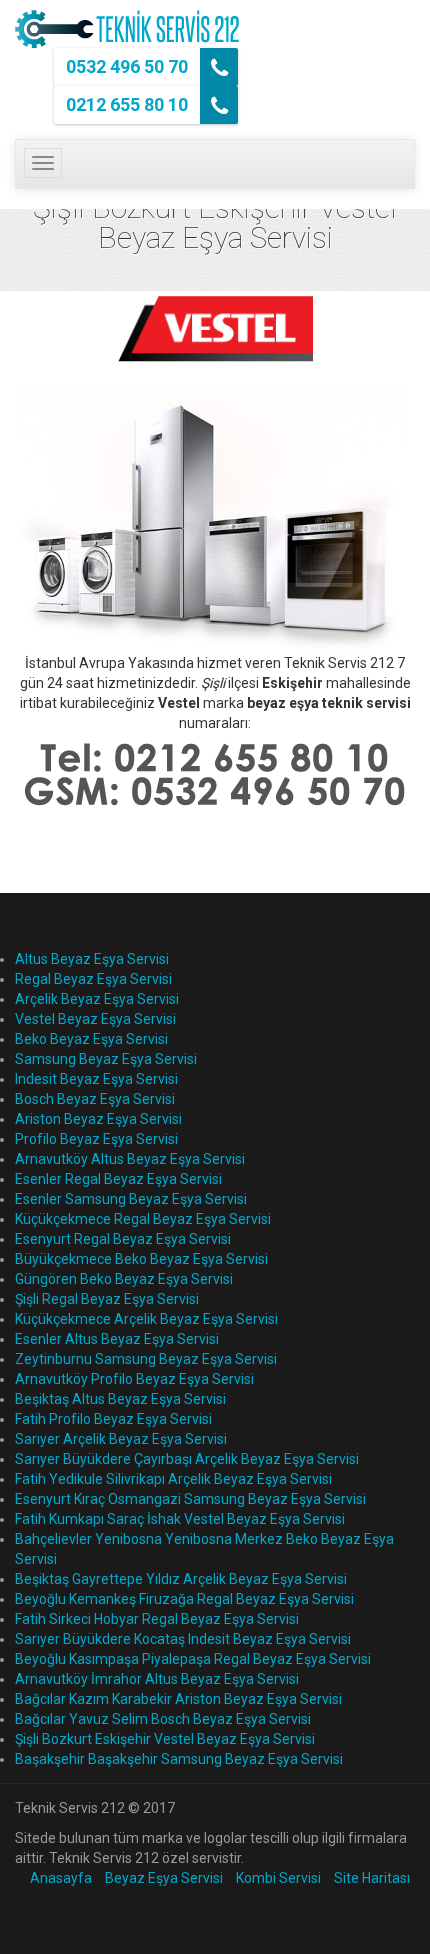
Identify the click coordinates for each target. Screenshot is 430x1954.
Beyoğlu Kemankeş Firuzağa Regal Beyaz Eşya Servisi (184, 1599)
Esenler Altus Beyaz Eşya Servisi (117, 1339)
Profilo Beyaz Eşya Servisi (96, 1139)
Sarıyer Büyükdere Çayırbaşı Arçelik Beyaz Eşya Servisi (187, 1459)
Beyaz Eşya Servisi (164, 1878)
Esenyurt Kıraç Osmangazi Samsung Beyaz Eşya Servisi (190, 1499)
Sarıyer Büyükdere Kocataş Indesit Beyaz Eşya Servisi (183, 1639)
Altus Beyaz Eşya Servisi (92, 959)
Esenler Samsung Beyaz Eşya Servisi (131, 1199)
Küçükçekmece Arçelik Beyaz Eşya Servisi (146, 1319)
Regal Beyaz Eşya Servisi (93, 979)
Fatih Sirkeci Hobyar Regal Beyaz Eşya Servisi (157, 1619)
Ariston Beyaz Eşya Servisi (98, 1119)
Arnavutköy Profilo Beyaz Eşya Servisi (134, 1379)
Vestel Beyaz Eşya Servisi (95, 1019)
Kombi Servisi (278, 1878)
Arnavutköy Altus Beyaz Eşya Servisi (130, 1159)
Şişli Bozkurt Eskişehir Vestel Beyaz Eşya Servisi (165, 1739)
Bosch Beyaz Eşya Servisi (95, 1099)
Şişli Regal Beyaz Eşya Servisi (107, 1299)
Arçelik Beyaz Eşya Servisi (97, 999)
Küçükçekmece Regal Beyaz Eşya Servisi (143, 1219)
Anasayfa (61, 1878)
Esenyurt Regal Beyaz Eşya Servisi (123, 1239)
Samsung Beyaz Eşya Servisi (106, 1059)
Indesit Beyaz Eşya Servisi (96, 1079)
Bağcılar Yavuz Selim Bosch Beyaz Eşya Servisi (163, 1719)
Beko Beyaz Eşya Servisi (91, 1039)
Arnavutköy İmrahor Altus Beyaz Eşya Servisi (157, 1679)
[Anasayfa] (127, 29)
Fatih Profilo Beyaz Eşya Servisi (113, 1419)
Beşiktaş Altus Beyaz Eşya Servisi (120, 1399)
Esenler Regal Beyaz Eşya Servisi (118, 1179)
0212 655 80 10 (129, 104)
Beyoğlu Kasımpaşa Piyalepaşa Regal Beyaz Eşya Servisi (193, 1659)
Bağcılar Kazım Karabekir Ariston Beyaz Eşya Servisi (178, 1699)
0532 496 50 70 (129, 66)
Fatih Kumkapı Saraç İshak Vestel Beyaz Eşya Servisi (180, 1519)
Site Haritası (372, 1878)
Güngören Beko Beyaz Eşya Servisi (124, 1279)
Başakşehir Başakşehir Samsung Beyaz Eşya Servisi (179, 1759)
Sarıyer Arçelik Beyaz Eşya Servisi (121, 1439)
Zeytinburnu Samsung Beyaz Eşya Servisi (146, 1359)
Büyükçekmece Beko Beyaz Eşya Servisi (141, 1259)
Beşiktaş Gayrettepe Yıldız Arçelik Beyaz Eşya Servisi (181, 1579)
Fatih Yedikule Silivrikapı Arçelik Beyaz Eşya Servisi (173, 1479)
